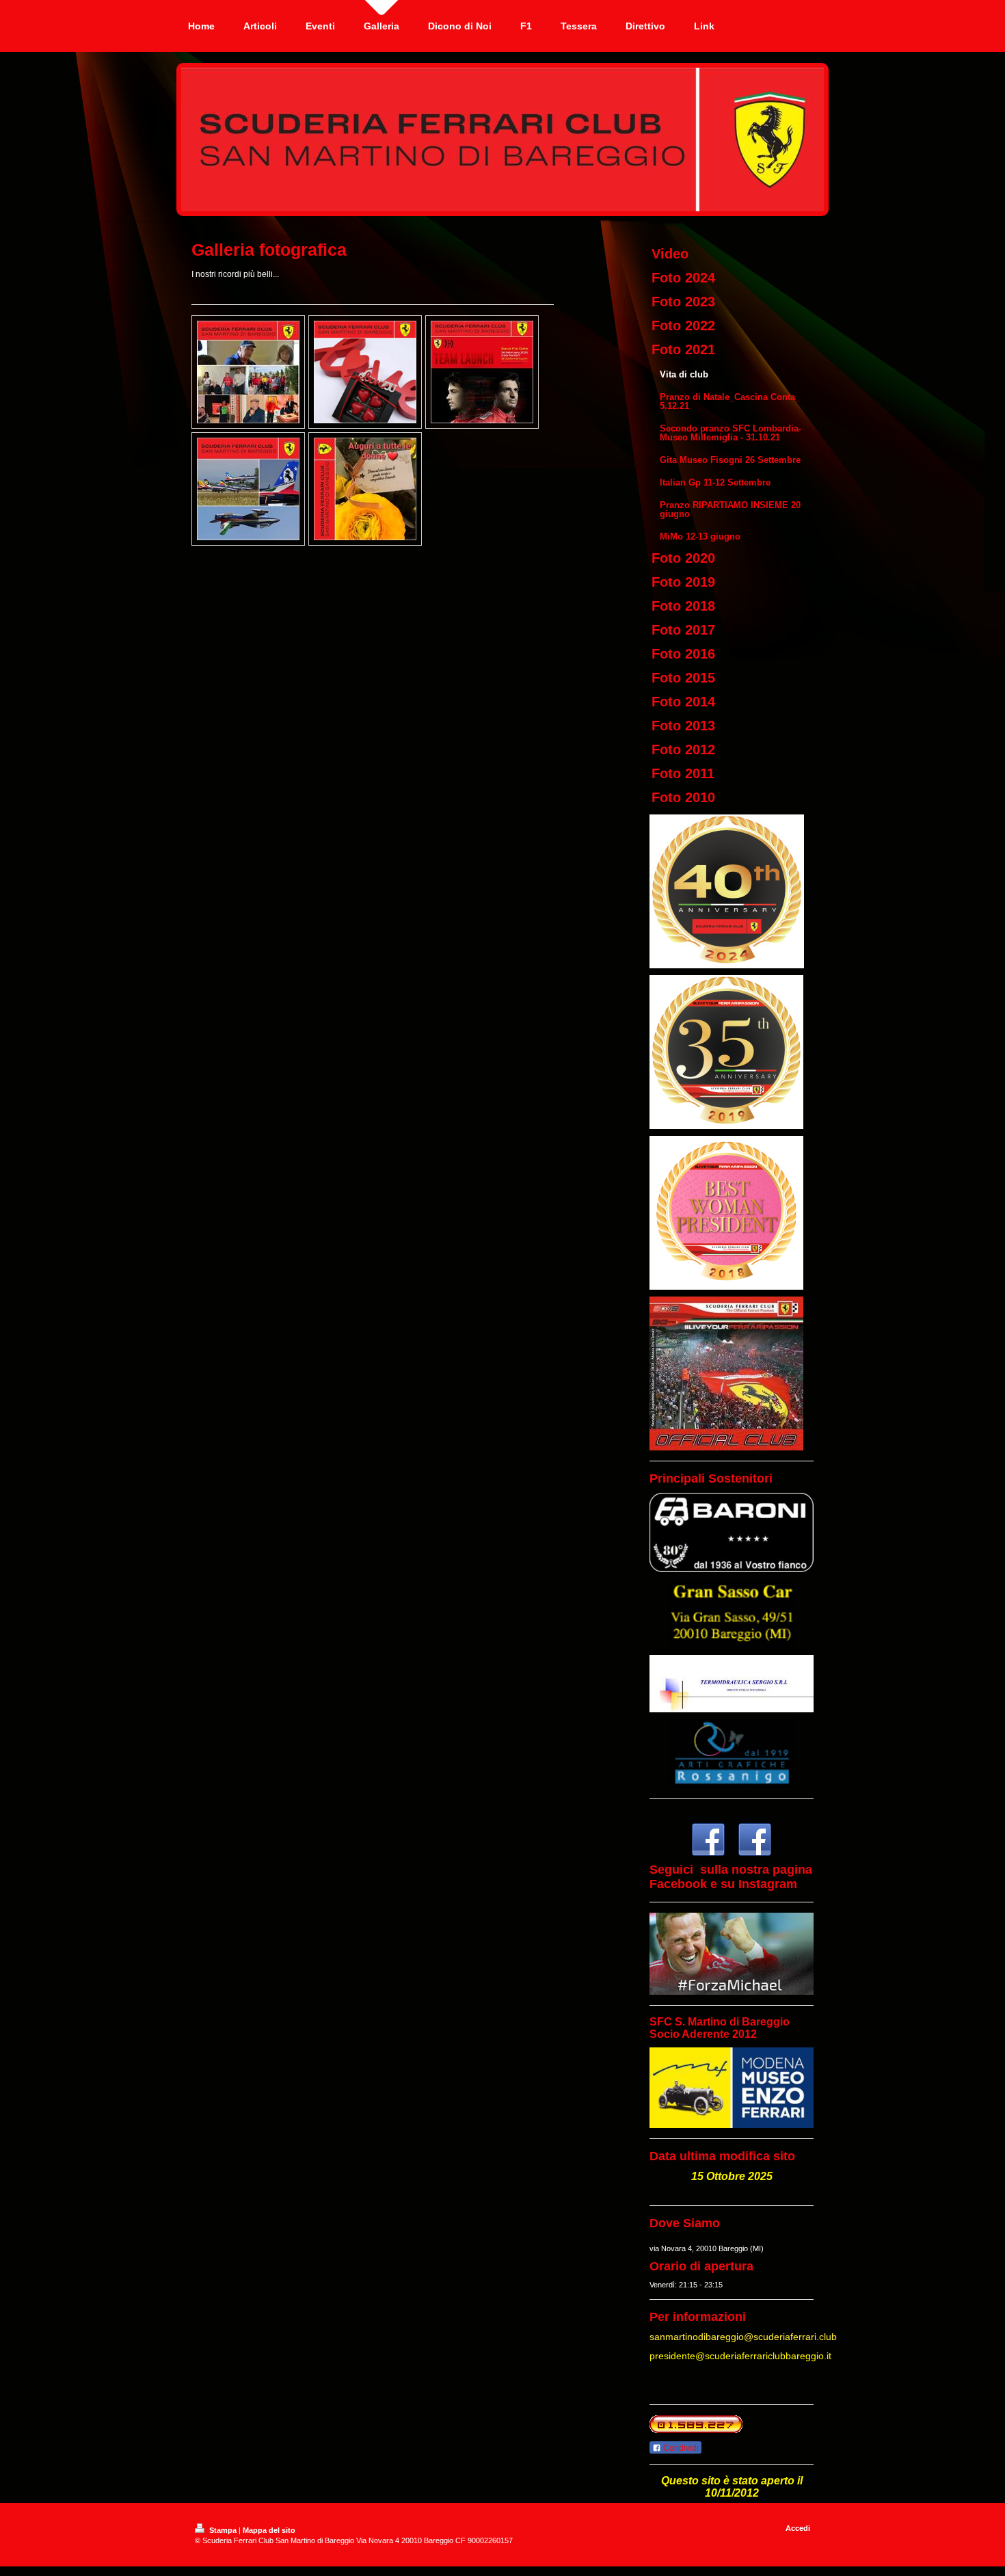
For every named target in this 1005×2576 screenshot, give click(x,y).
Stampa (223, 2530)
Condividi (680, 2448)
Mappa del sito (269, 2530)
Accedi (798, 2528)
